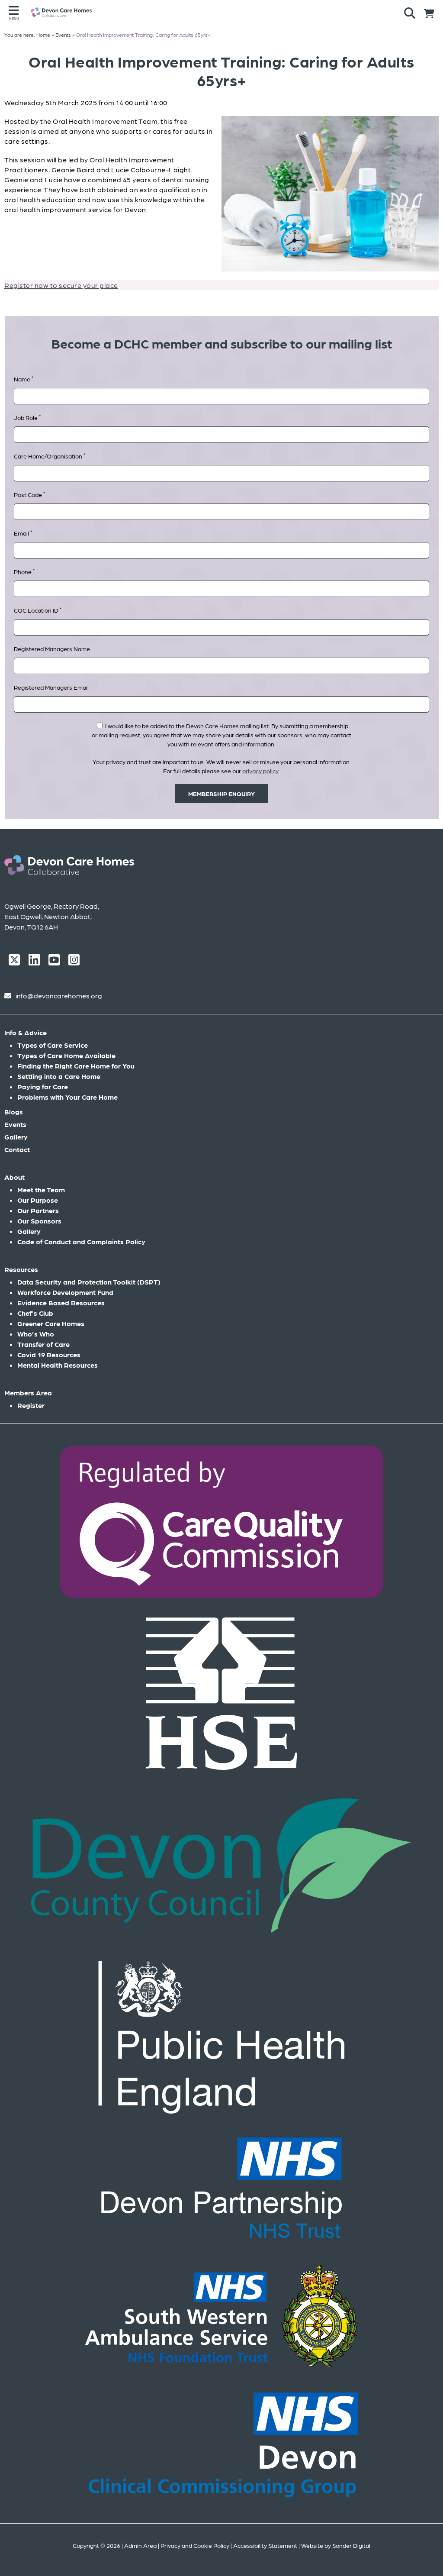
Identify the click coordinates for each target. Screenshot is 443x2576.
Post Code (29, 494)
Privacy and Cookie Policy (195, 2545)
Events (15, 1124)
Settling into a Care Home (59, 1076)
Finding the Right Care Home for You (76, 1066)
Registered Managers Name (52, 649)
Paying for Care (43, 1086)
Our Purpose (38, 1200)
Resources (21, 1269)
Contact (17, 1149)
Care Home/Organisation (50, 456)
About (14, 1177)
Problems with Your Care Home (67, 1097)
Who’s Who (36, 1334)
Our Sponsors (39, 1221)
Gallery (16, 1137)
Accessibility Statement (265, 2545)
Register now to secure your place (61, 285)
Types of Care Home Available (66, 1055)
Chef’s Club (35, 1313)
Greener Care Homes (51, 1323)
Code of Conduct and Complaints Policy (81, 1241)
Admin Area (140, 2545)
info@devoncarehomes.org (59, 996)
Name (24, 379)
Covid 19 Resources (49, 1354)
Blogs (14, 1112)
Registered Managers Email (51, 687)
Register (31, 1405)
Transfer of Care (43, 1344)
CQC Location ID (38, 610)
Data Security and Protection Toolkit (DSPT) (89, 1282)
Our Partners (38, 1210)
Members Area (28, 1393)
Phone (24, 571)
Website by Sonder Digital (336, 2545)
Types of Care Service (53, 1045)
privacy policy (260, 771)
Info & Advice (26, 1032)
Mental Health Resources (58, 1365)
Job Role (27, 417)
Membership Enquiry (221, 794)
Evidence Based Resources (61, 1303)
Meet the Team (41, 1190)
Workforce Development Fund (65, 1292)
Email (23, 533)
